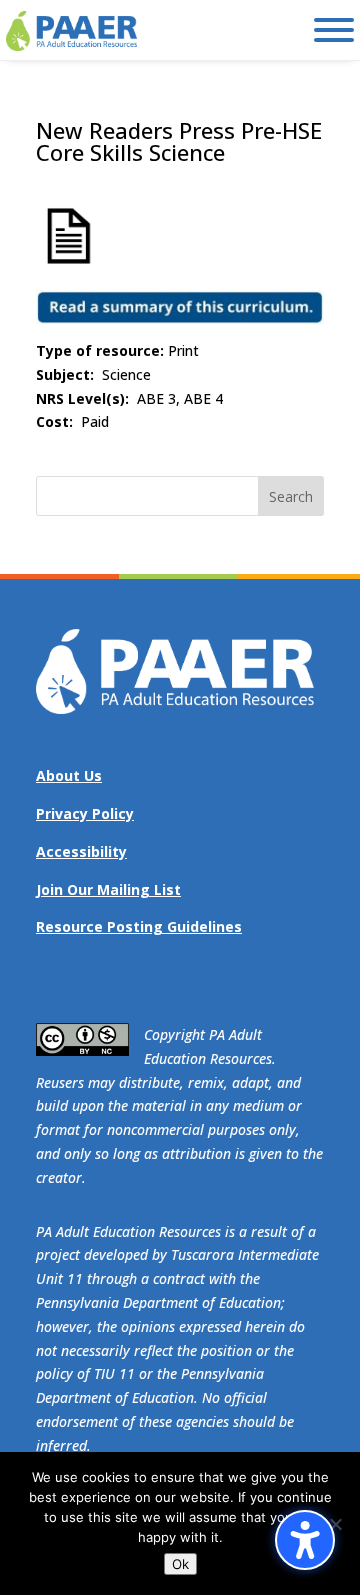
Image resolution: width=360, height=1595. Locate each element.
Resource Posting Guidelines (139, 926)
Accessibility (81, 851)
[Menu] (334, 30)
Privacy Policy (85, 813)
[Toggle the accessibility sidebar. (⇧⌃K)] (305, 1540)
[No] (335, 1524)
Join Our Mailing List (108, 889)
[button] (291, 496)
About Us (69, 775)
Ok (180, 1564)
